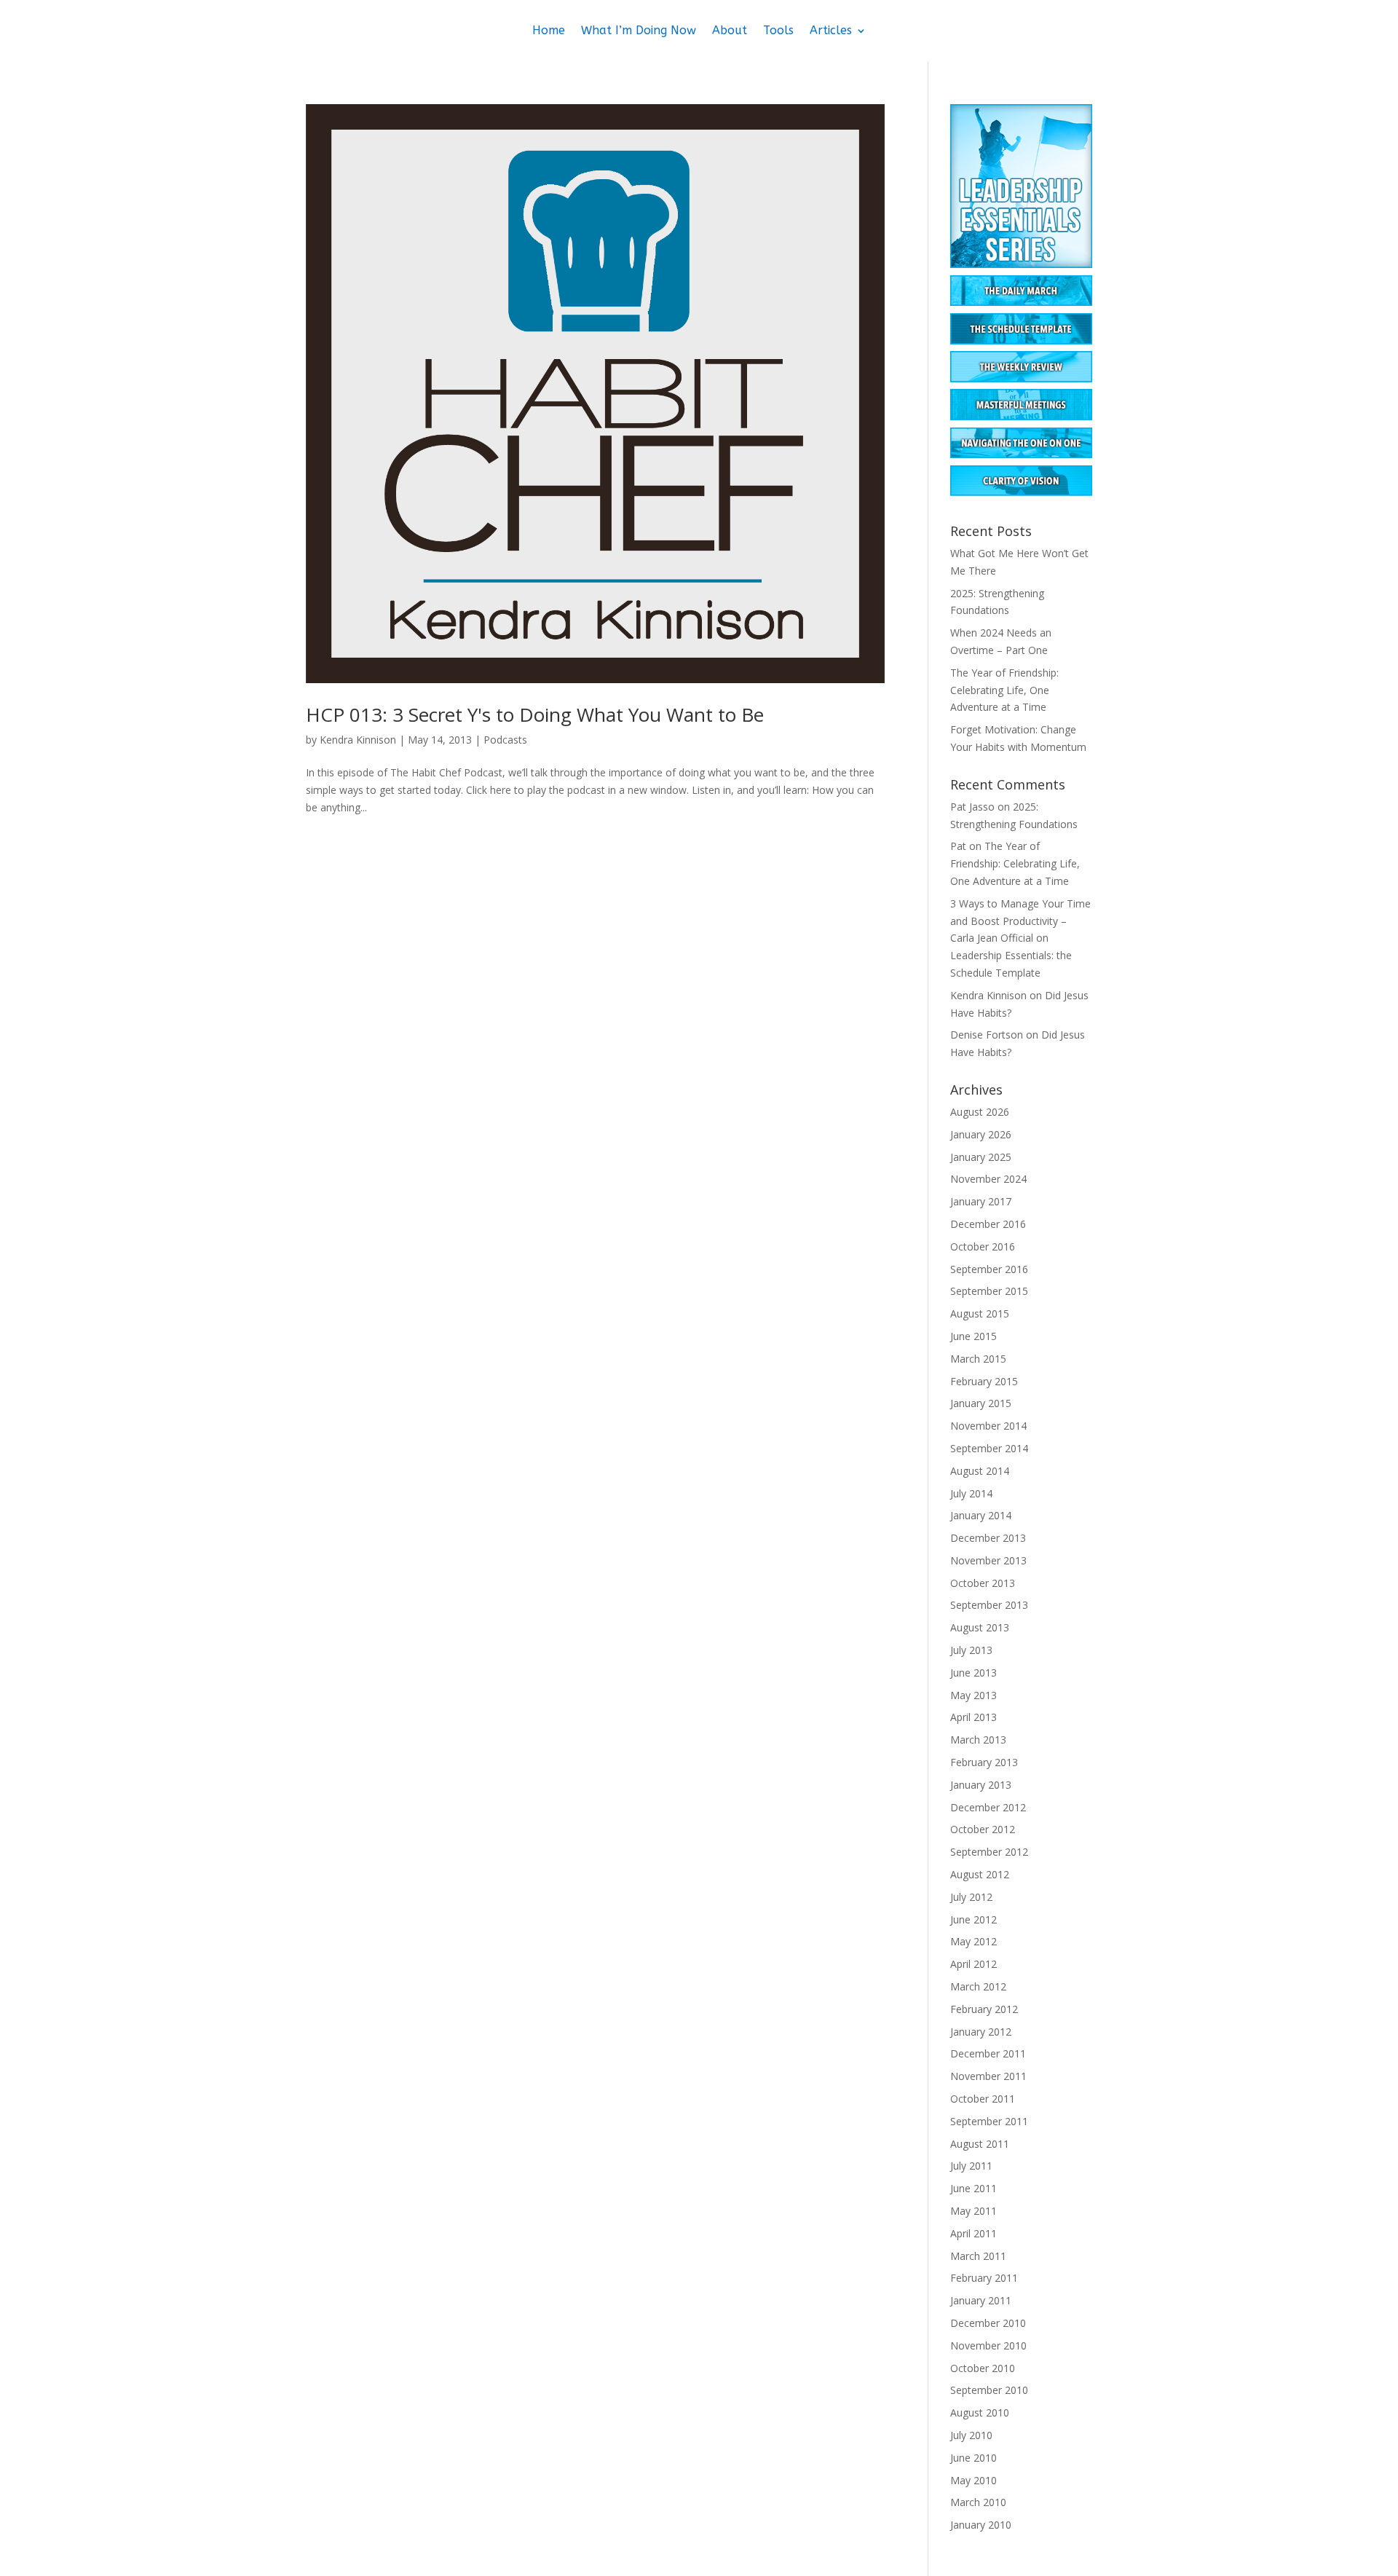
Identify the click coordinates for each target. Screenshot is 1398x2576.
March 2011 (978, 2256)
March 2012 (978, 1986)
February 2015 (984, 1381)
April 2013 (974, 1717)
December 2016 (988, 1224)
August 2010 (980, 2412)
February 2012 (984, 2009)
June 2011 (974, 2188)
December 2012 (988, 1807)
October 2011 (983, 2099)
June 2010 (974, 2458)
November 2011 (988, 2076)
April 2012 (974, 1964)
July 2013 (971, 1650)
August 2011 (980, 2144)
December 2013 (988, 1538)
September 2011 (989, 2121)
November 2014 (988, 1426)
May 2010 (974, 2480)
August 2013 (980, 1627)
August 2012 (980, 1874)
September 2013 (989, 1605)
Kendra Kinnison (358, 740)
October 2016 (983, 1246)
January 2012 (981, 2032)
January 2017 (981, 1201)
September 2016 (989, 1269)
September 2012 (989, 1852)
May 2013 (974, 1695)
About (730, 31)
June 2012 (974, 1919)
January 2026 (981, 1134)
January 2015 (981, 1403)
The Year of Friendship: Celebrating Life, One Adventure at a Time (1004, 690)
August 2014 (980, 1471)
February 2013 (984, 1762)
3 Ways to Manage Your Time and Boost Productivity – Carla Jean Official (1020, 921)
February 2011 (984, 2278)
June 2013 (974, 1673)
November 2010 (988, 2345)
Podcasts (505, 740)
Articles (831, 31)
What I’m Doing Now (639, 31)
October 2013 (983, 1583)
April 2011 (974, 2233)
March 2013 (978, 1740)
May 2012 (974, 1941)
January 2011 (981, 2300)
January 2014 (981, 1515)
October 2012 (983, 1829)
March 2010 (978, 2502)
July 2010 (971, 2435)
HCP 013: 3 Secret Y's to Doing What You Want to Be (535, 714)
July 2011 (971, 2166)
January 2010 (981, 2525)
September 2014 (989, 1448)
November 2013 (988, 1560)
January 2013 (981, 1785)
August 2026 (980, 1112)
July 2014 (971, 1493)
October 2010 (983, 2368)
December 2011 (988, 2053)
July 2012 (971, 1897)
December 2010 (988, 2323)
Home (549, 31)
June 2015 (974, 1336)
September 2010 (989, 2390)
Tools (778, 31)
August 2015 (980, 1313)
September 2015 (989, 1291)
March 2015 (978, 1359)
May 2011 (974, 2211)
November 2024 (988, 1179)
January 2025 (981, 1157)
